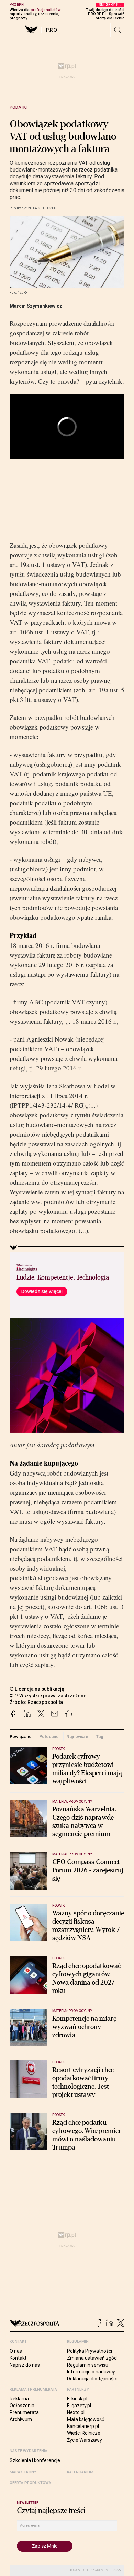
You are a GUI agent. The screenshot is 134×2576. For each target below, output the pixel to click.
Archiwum (21, 2419)
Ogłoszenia (22, 2406)
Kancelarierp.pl (83, 2426)
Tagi (100, 1736)
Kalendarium (80, 2472)
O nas (16, 2351)
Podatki (18, 107)
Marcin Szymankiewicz (36, 306)
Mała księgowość (86, 2419)
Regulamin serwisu (88, 2365)
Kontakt (18, 2358)
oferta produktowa (30, 2483)
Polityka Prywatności (90, 2351)
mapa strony (23, 2472)
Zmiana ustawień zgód (92, 2358)
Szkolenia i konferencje (35, 2460)
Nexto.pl (76, 2412)
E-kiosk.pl (77, 2399)
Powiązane (21, 1736)
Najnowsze (77, 1736)
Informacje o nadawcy (91, 2372)
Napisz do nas (25, 2365)
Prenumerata (24, 2412)
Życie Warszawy (85, 2440)
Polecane (49, 1736)
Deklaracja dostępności (92, 2379)
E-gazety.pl (79, 2406)
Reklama (19, 2399)
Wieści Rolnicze (84, 2433)
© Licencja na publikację (37, 1689)
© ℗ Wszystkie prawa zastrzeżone (48, 1696)
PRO (52, 30)
